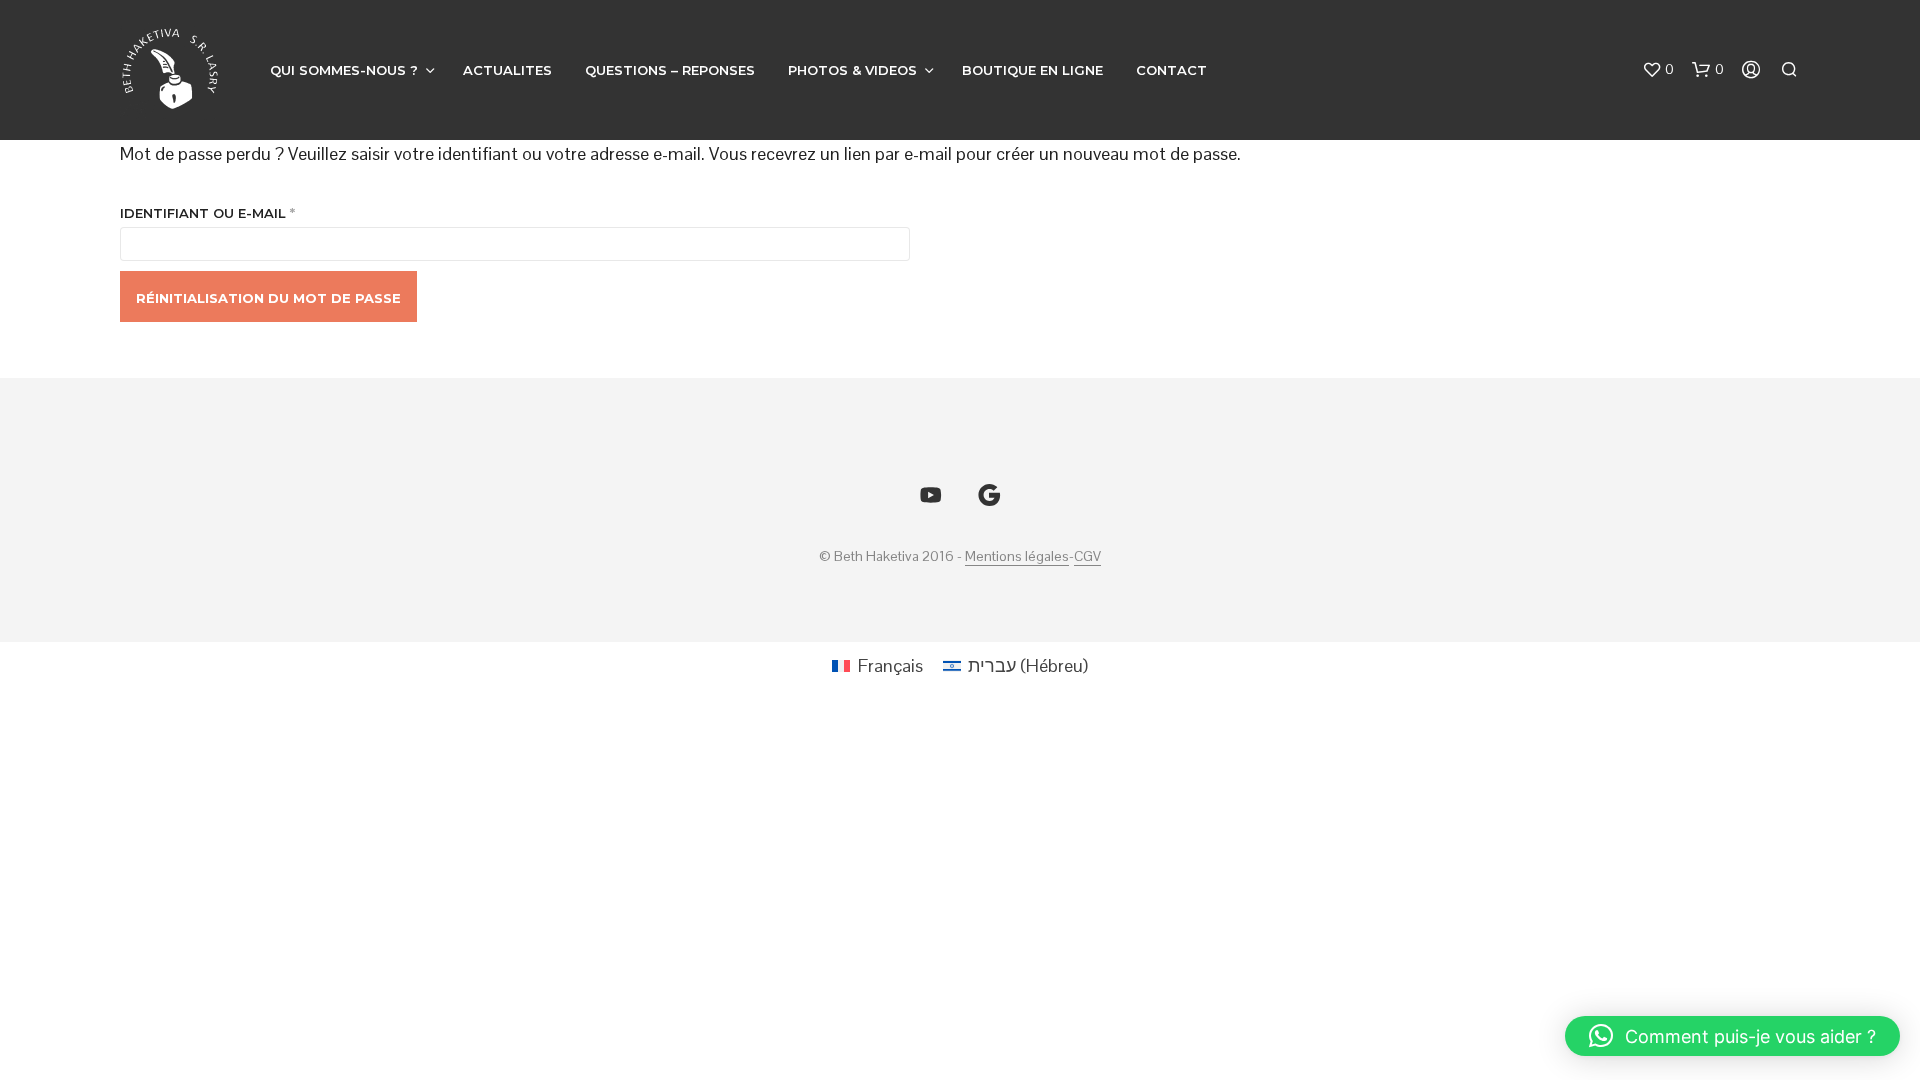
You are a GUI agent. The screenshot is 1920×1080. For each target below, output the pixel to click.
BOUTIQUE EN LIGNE (1032, 70)
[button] (1658, 70)
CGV (1087, 557)
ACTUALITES (507, 70)
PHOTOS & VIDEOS (852, 70)
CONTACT (1171, 70)
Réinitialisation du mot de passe (268, 298)
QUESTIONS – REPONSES (670, 70)
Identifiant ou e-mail (255, 212)
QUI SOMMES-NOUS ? (344, 70)
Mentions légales (1017, 557)
